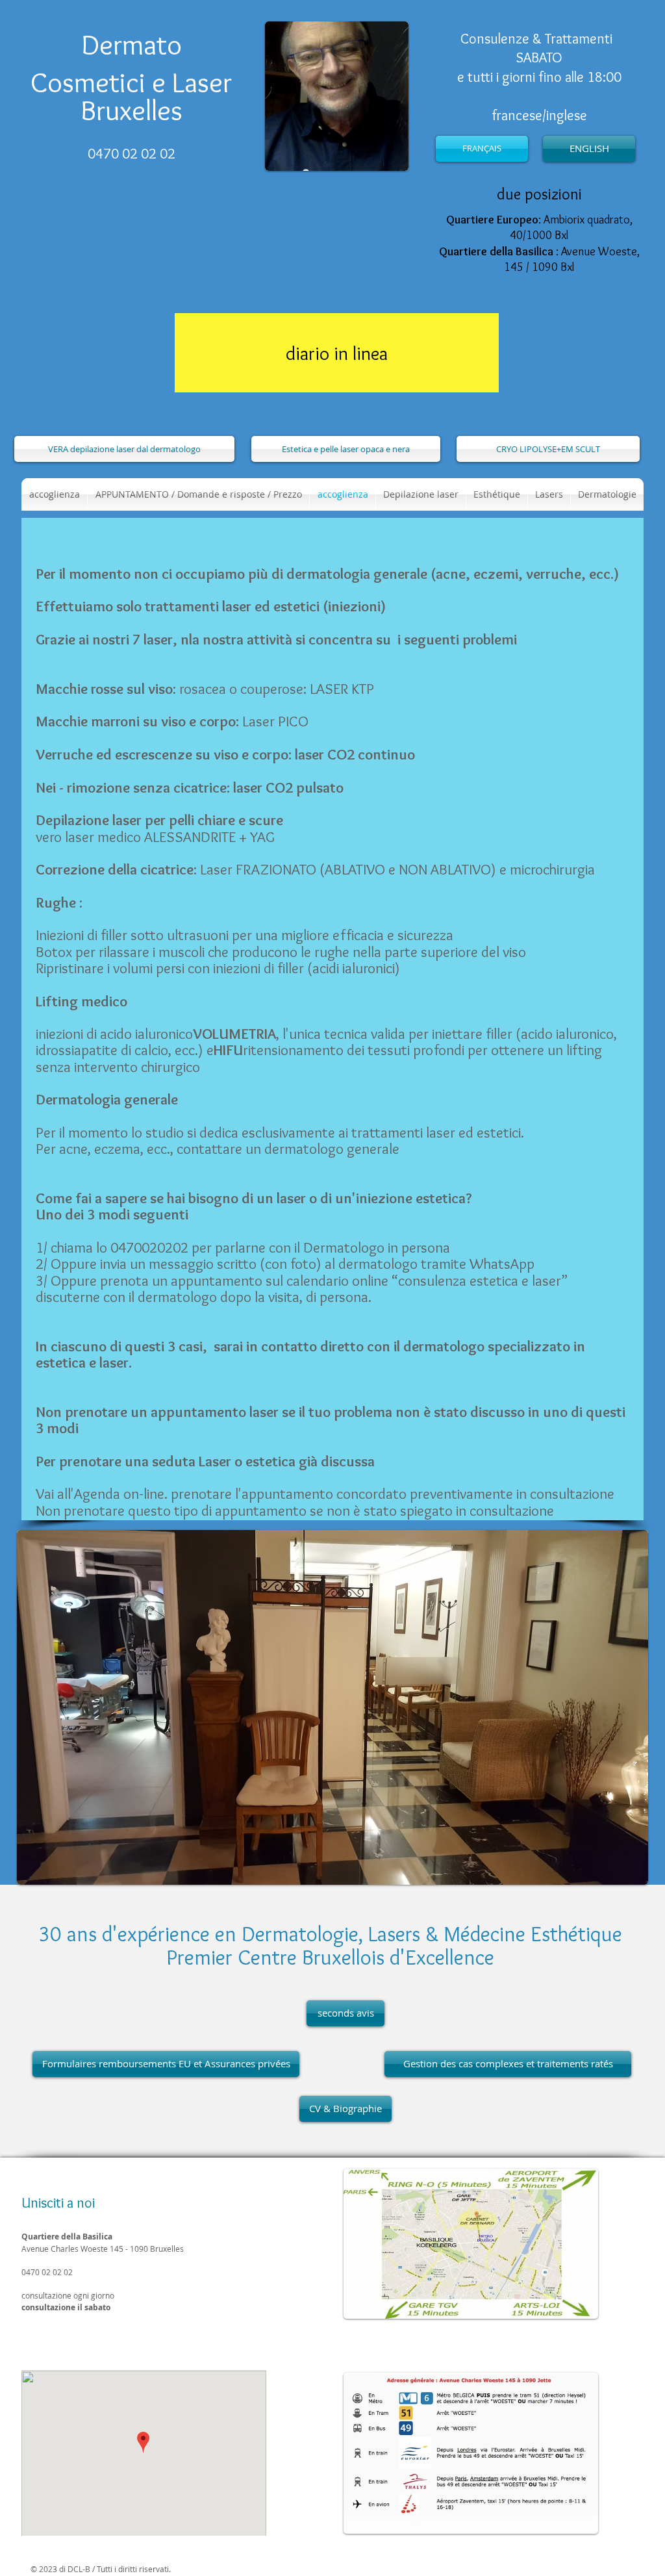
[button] (497, 494)
